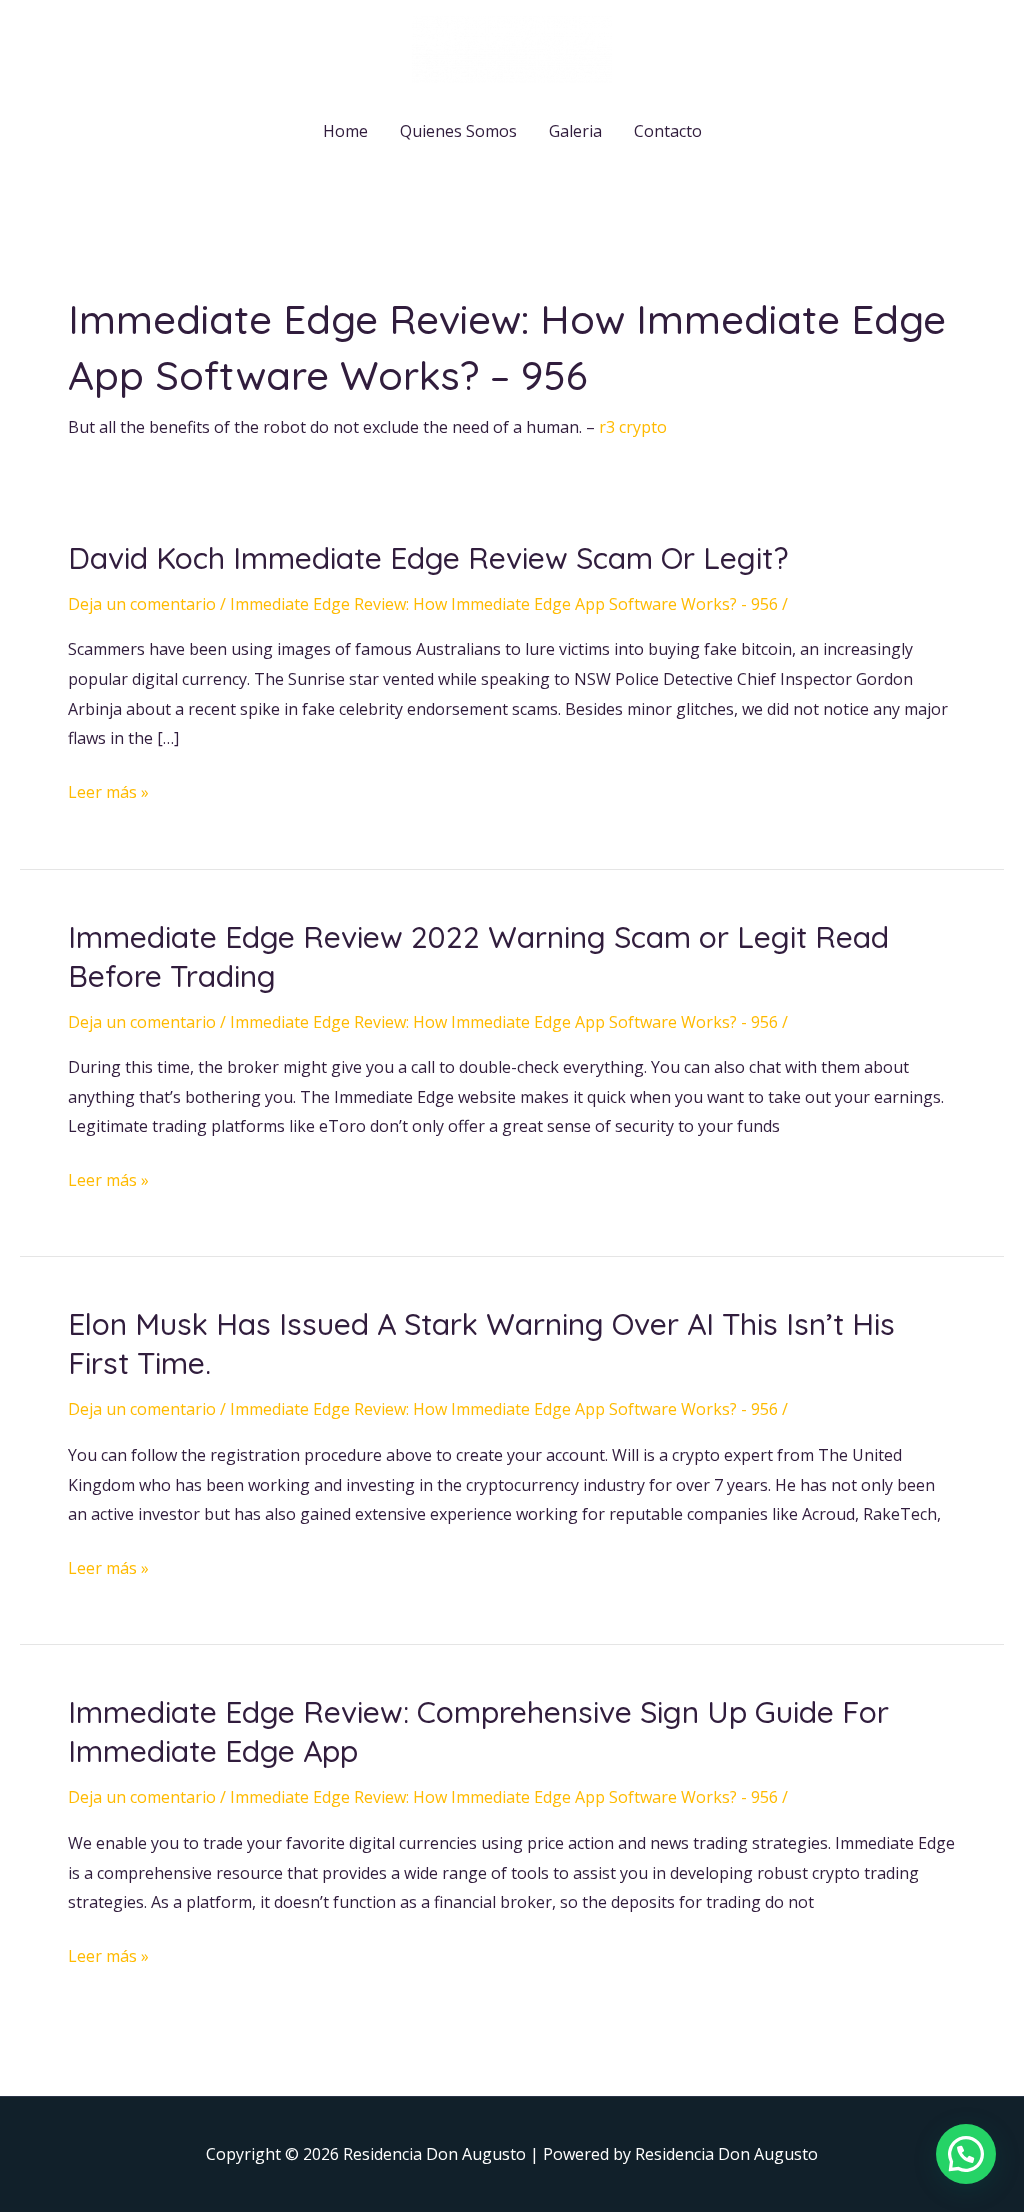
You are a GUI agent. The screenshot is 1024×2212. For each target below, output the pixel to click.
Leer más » (108, 790)
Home (345, 131)
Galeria (575, 131)
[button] (966, 2154)
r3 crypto (633, 427)
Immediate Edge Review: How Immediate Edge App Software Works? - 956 (504, 604)
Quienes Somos (458, 131)
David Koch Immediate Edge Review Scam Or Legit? (428, 558)
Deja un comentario (142, 604)
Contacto (668, 131)
